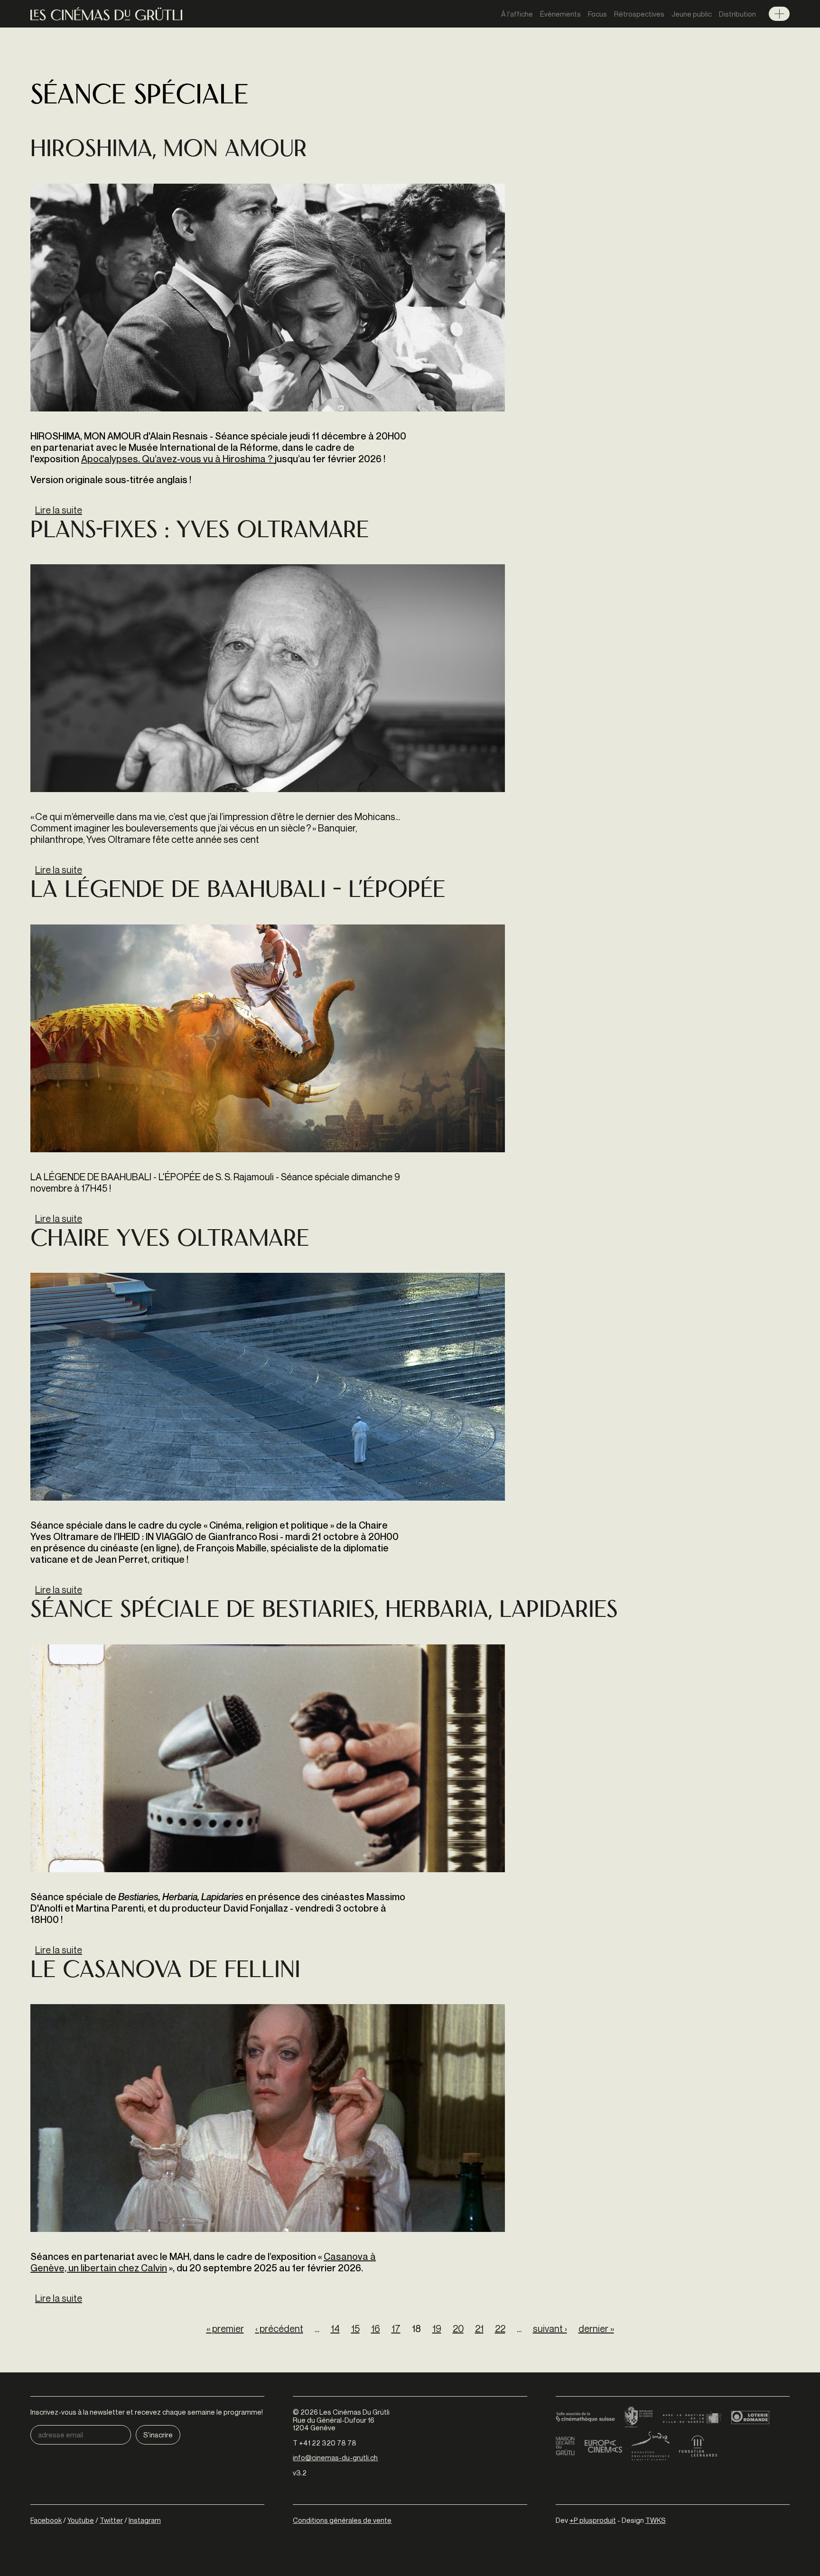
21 (479, 2329)
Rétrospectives (639, 14)
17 (396, 2329)
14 (335, 2329)
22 (500, 2329)
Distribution (737, 14)
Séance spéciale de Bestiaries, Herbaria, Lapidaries (324, 1611)
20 (458, 2329)
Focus (597, 14)
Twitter (111, 2520)
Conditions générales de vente (342, 2520)
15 (355, 2329)
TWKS (656, 2520)
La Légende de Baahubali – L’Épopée (238, 891)
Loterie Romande (750, 2417)
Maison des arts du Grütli (565, 2446)
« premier (225, 2329)
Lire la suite (59, 510)
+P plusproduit (593, 2520)
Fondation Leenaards (698, 2446)
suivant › (550, 2329)
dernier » (596, 2329)
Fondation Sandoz (651, 2446)
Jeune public (692, 14)
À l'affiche (517, 14)
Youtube (81, 2520)
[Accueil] (106, 14)
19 (437, 2329)
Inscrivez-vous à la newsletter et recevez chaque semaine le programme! (147, 2412)
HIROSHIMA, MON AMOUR (169, 151)
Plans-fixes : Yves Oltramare (200, 532)
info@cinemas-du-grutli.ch (335, 2457)
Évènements (560, 14)
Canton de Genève (639, 2417)
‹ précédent (279, 2329)
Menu (779, 14)
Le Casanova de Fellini (165, 1972)
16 (376, 2329)
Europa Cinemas (603, 2446)
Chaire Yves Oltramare (170, 1240)
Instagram (145, 2520)
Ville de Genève (692, 2417)
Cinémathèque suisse (585, 2417)
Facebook (46, 2520)
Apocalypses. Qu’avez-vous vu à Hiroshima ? (178, 459)
